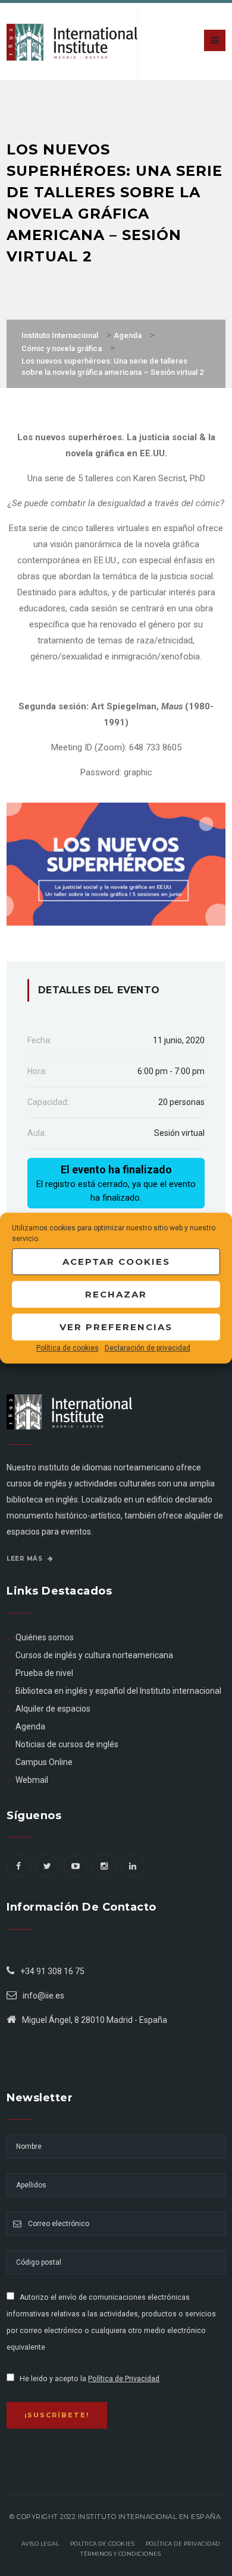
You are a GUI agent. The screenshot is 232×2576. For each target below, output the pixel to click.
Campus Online (44, 1762)
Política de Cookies (103, 2544)
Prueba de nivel (44, 1673)
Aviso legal (40, 2544)
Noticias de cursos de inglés (67, 1744)
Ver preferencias (116, 1327)
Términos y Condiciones (120, 2554)
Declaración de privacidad (148, 1348)
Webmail (32, 1780)
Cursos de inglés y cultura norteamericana (94, 1655)
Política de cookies (68, 1348)
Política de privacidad (183, 2544)
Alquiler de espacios (53, 1709)
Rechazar (116, 1294)
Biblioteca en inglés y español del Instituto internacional (118, 1691)
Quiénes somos (45, 1637)
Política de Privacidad (124, 2379)
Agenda (30, 1726)
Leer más (26, 1559)
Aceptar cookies (116, 1262)
